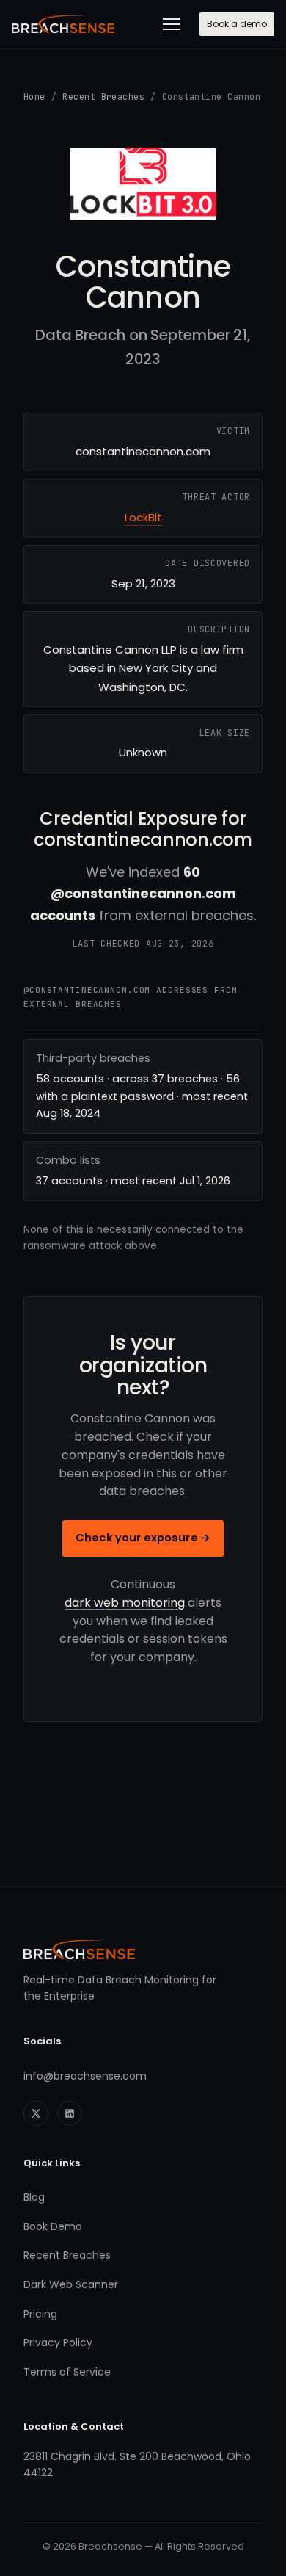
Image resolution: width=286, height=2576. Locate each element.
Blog (34, 2197)
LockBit (143, 517)
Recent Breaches (103, 97)
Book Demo (53, 2226)
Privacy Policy (58, 2342)
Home (34, 97)
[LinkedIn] (70, 2113)
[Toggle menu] (172, 24)
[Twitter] (36, 2113)
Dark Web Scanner (71, 2284)
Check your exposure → (143, 1538)
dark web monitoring (125, 1603)
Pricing (40, 2314)
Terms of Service (67, 2372)
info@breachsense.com (85, 2076)
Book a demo (237, 24)
